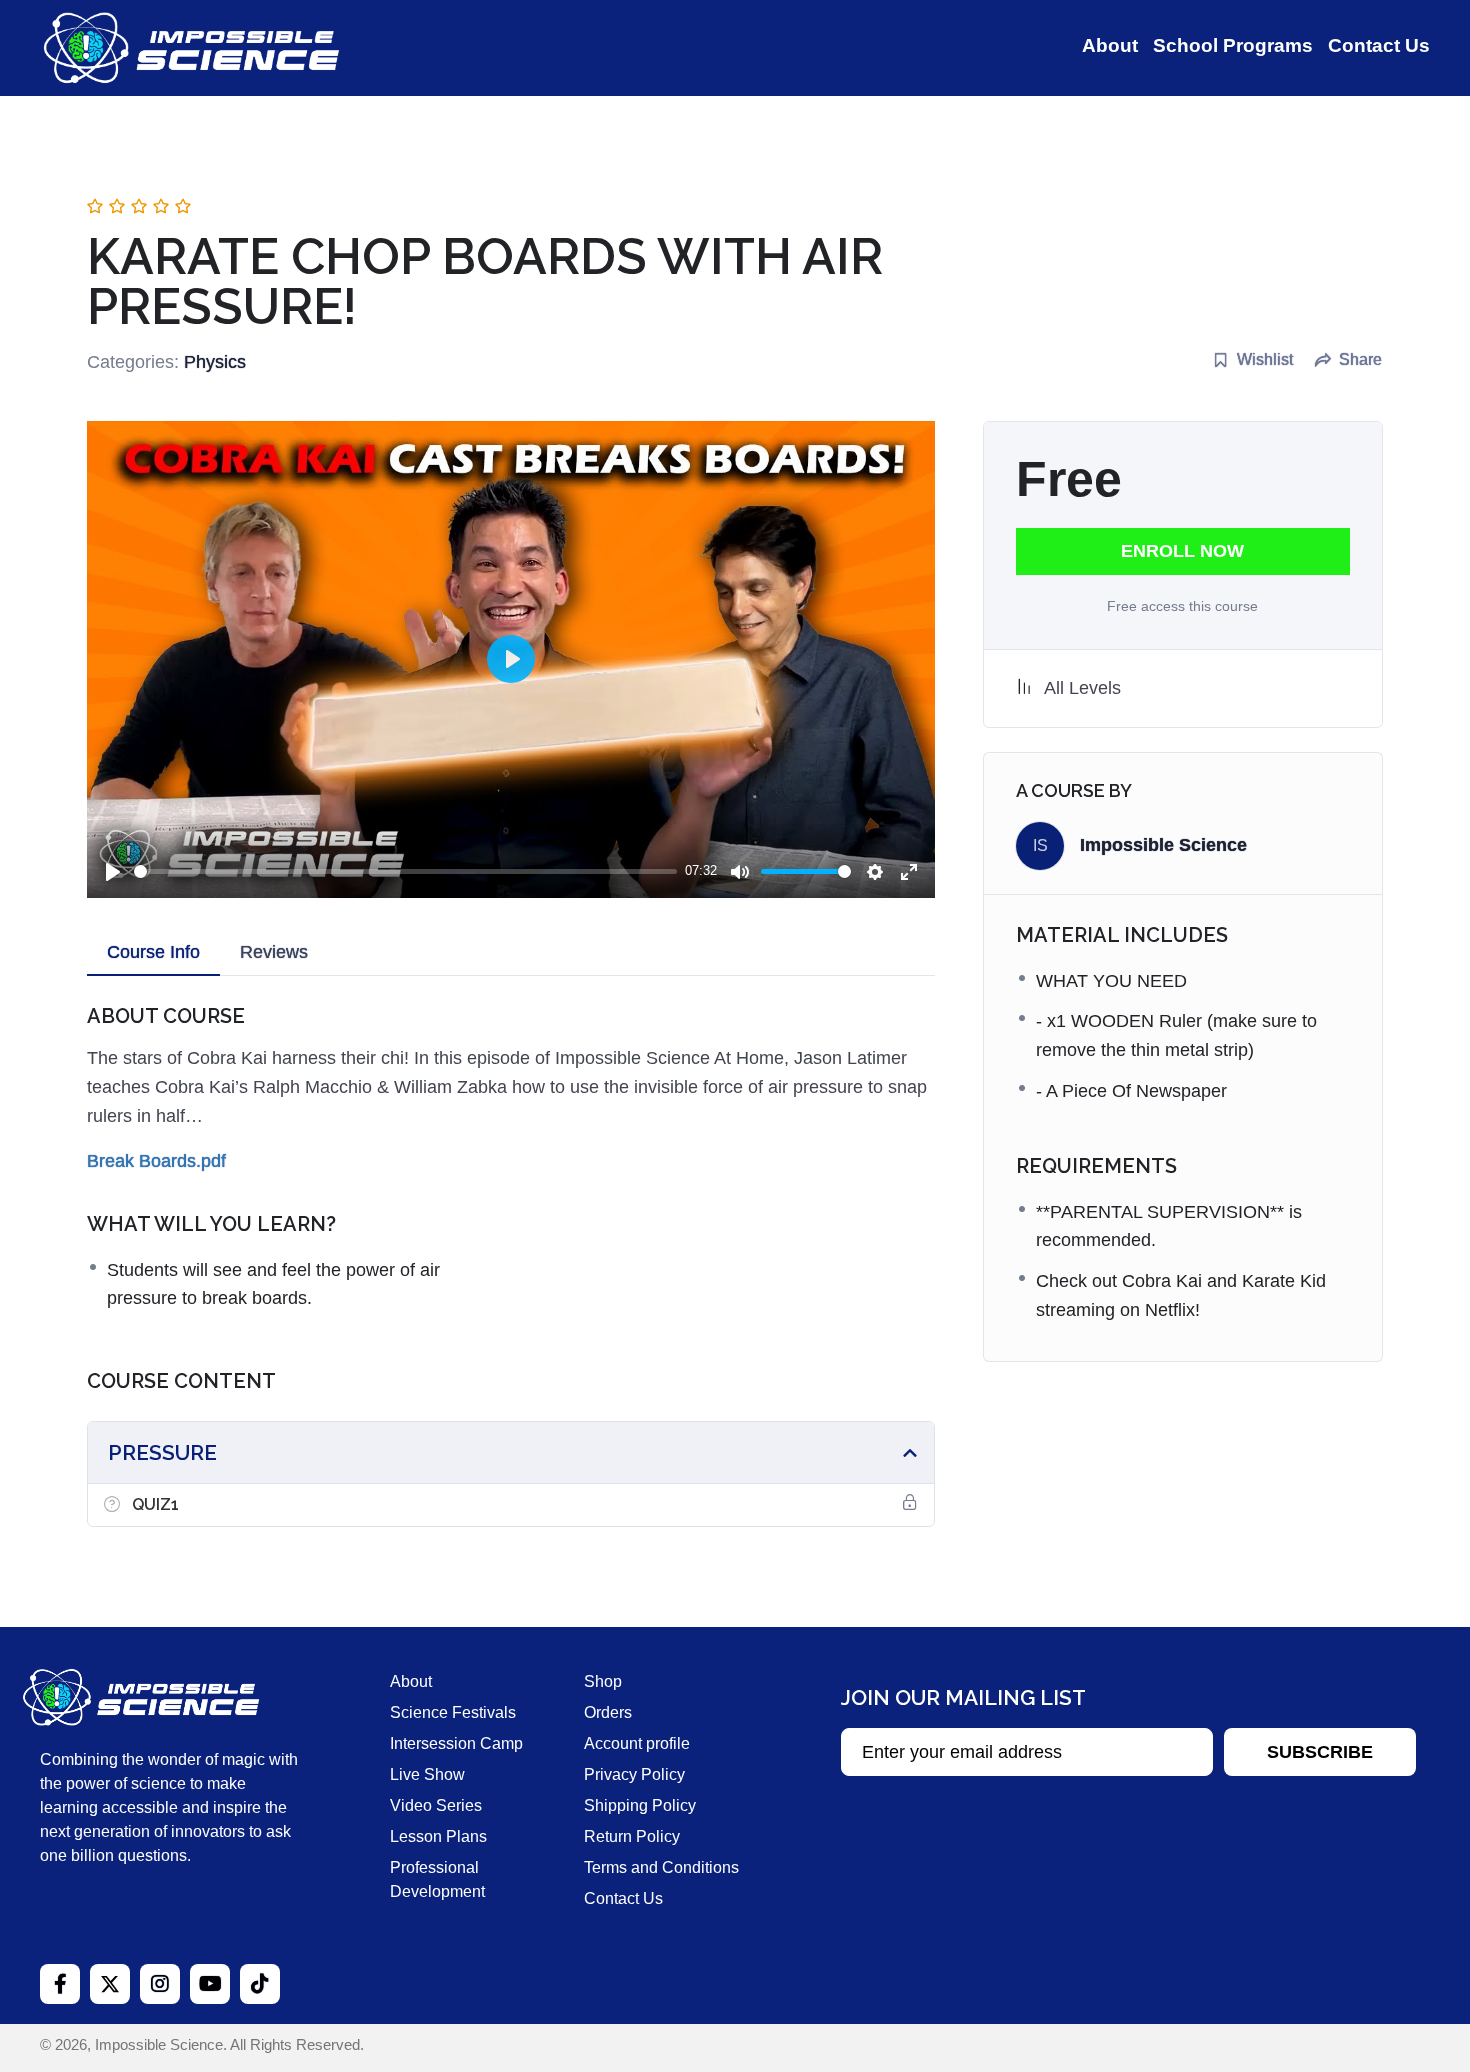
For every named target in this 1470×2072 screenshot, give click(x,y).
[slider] (405, 871)
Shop (603, 1681)
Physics (215, 362)
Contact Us (623, 1898)
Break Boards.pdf (156, 1161)
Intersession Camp (456, 1743)
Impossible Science (1163, 845)
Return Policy (632, 1836)
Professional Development (437, 1879)
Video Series (436, 1805)
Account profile (637, 1743)
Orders (608, 1712)
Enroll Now (1182, 551)
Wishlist (1265, 359)
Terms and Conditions (661, 1867)
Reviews (274, 952)
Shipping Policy (640, 1805)
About (411, 1681)
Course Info (153, 952)
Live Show (427, 1774)
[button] (1320, 1752)
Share (1360, 359)
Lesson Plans (438, 1836)
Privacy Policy (634, 1774)
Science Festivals (453, 1712)
